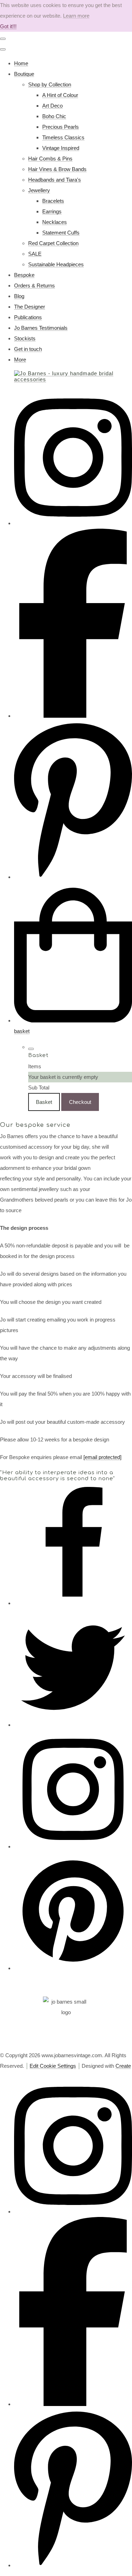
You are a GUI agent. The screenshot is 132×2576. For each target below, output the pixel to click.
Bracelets (53, 201)
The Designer (30, 307)
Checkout (80, 1102)
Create (123, 2066)
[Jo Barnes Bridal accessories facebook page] (73, 716)
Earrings (52, 211)
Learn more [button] (76, 16)
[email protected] (102, 1457)
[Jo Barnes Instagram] (73, 1846)
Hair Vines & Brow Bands (57, 169)
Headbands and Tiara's (55, 180)
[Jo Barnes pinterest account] (73, 1968)
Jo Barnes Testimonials (41, 328)
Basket (44, 1102)
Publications (28, 317)
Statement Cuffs (61, 233)
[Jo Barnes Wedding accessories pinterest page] (73, 877)
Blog (19, 296)
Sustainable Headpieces (56, 264)
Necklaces (55, 222)
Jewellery (39, 190)
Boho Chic (54, 116)
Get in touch (28, 349)
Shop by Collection (50, 84)
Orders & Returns (34, 285)
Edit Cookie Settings (53, 2066)
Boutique (24, 74)
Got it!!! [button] (8, 26)
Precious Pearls (61, 127)
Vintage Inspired (61, 148)
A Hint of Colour (60, 95)
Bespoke (24, 275)
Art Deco (52, 106)
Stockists (25, 338)
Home (21, 63)
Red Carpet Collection (53, 243)
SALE (35, 254)
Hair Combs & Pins (50, 159)
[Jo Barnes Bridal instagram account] (73, 523)
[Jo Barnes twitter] (73, 1725)
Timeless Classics (63, 137)
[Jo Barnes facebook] (73, 1603)
